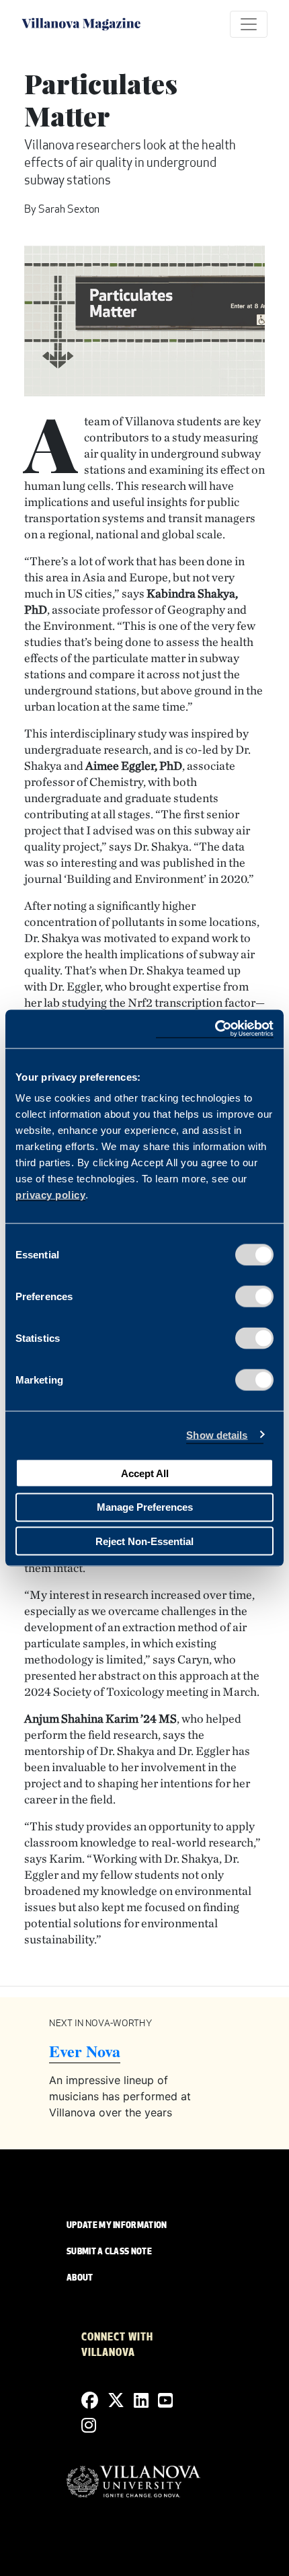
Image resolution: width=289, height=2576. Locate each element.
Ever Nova (85, 2051)
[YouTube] (165, 2401)
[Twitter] (116, 2401)
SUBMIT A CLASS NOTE (109, 2252)
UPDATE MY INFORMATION (117, 2226)
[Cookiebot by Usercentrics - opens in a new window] (215, 1029)
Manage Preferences (145, 1507)
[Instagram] (89, 2426)
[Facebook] (90, 2401)
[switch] (254, 1297)
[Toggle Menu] (249, 24)
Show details (217, 1434)
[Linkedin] (141, 2401)
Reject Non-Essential (144, 1541)
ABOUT (80, 2279)
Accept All (145, 1473)
